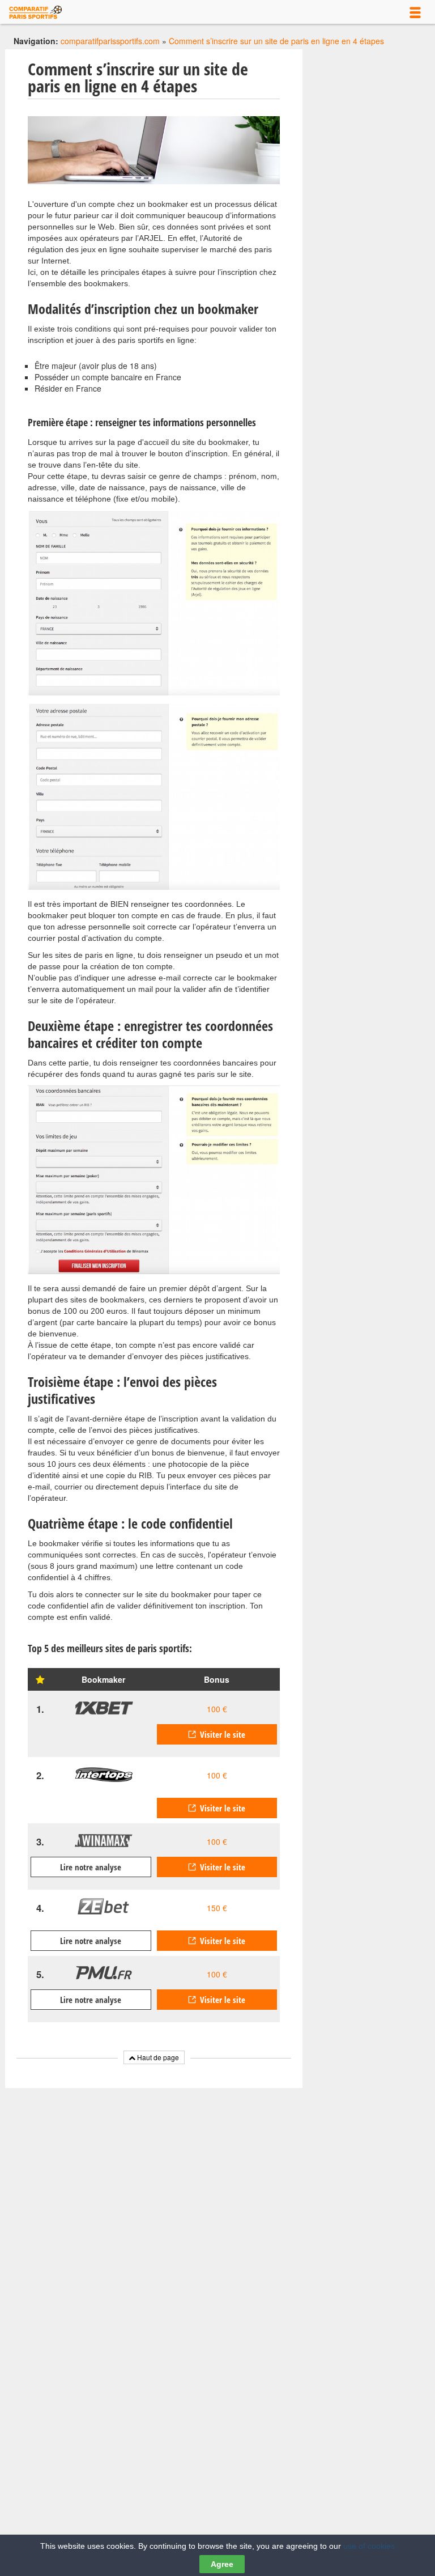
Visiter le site (223, 1734)
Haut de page (157, 2057)
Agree (222, 2564)
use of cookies (369, 2546)
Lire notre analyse (91, 1867)
